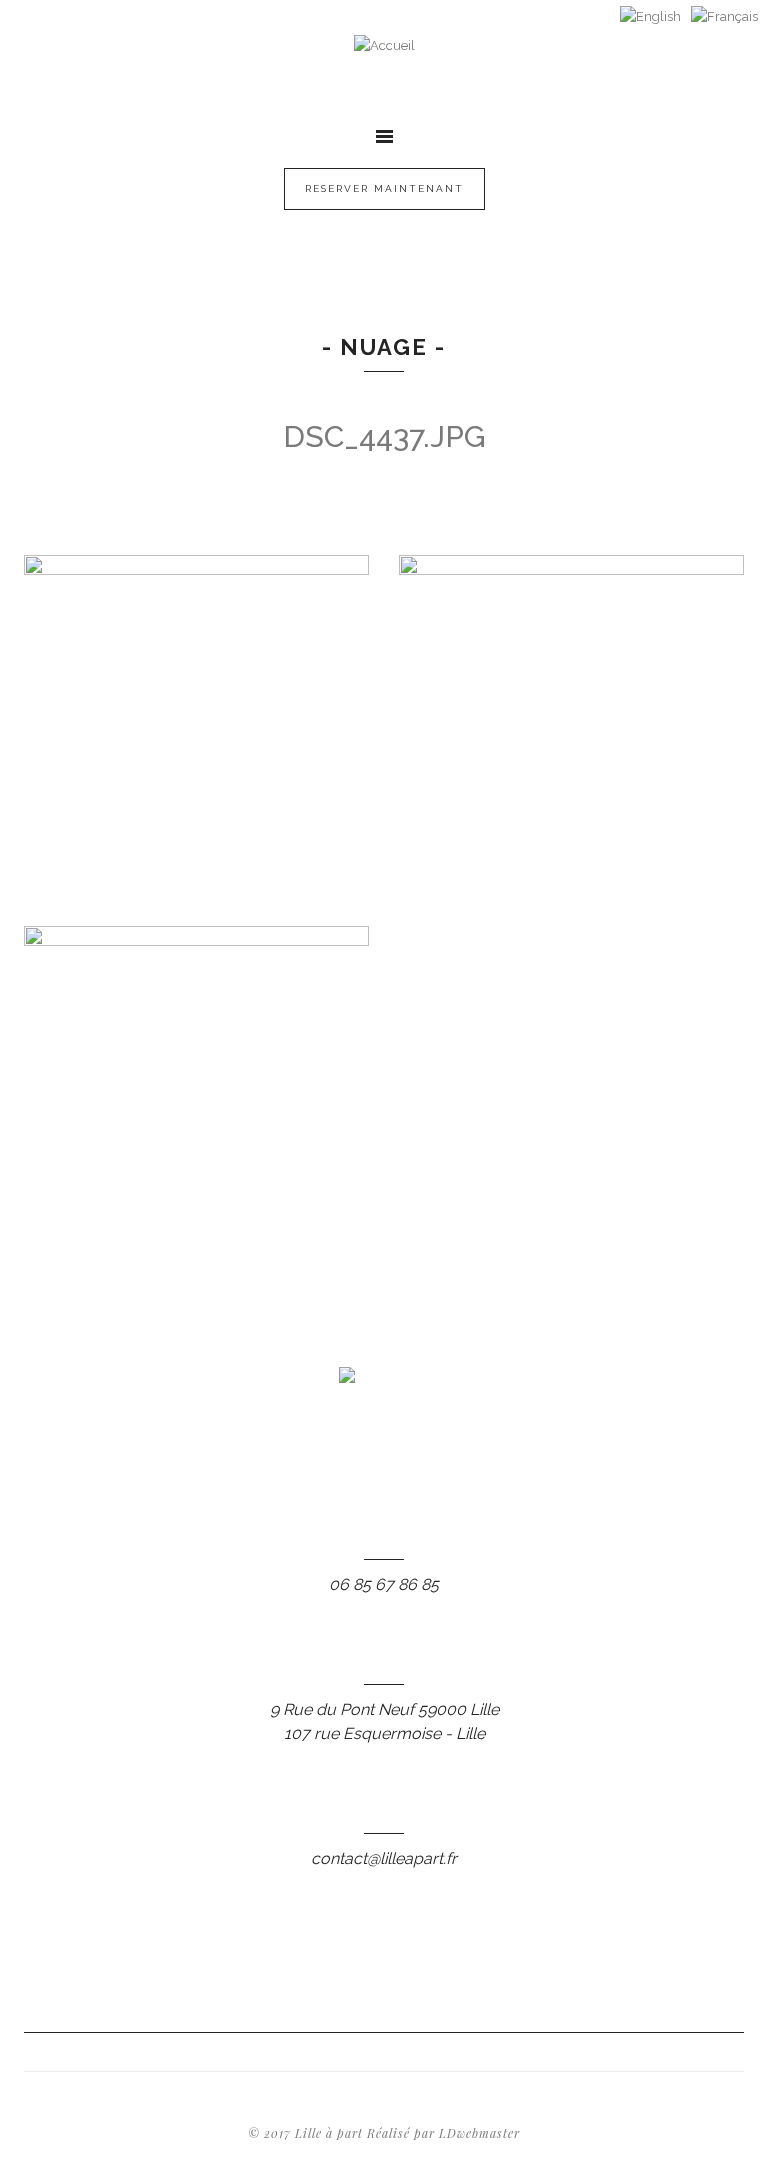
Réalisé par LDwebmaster (443, 2133)
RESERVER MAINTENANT (384, 188)
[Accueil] (384, 70)
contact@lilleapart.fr (384, 1858)
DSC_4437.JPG (384, 436)
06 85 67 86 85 (384, 1584)
